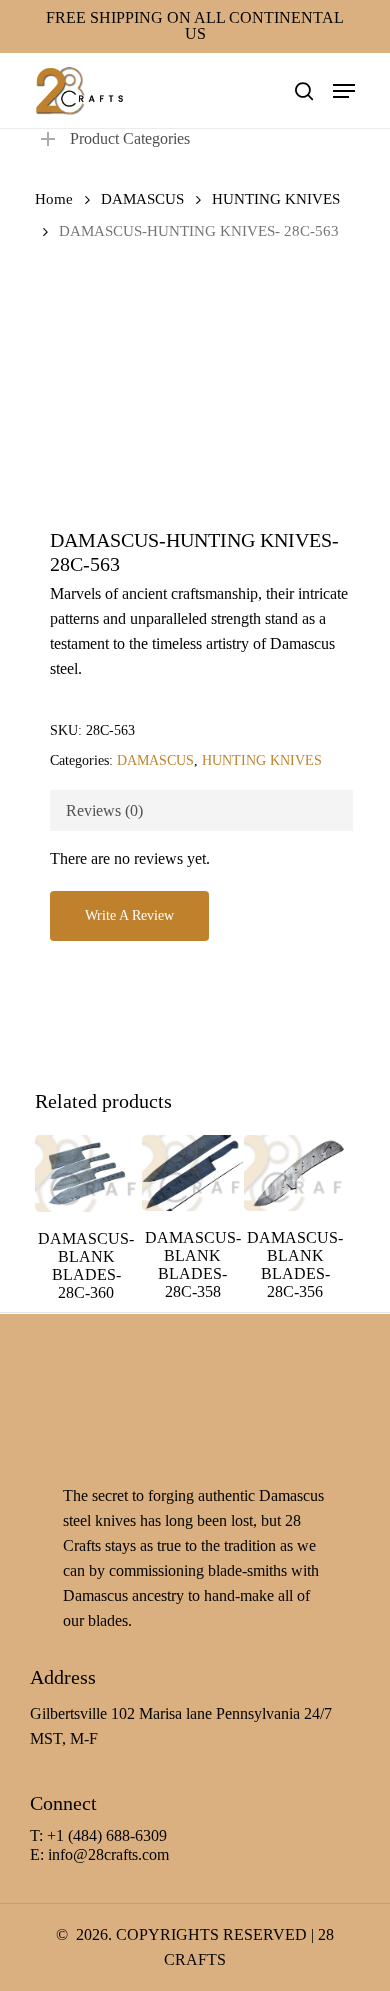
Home (54, 199)
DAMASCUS (142, 199)
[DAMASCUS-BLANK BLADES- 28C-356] (295, 1173)
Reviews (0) (104, 810)
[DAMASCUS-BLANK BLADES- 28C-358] (193, 1173)
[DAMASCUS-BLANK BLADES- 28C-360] (86, 1173)
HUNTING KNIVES (276, 199)
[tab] (201, 810)
